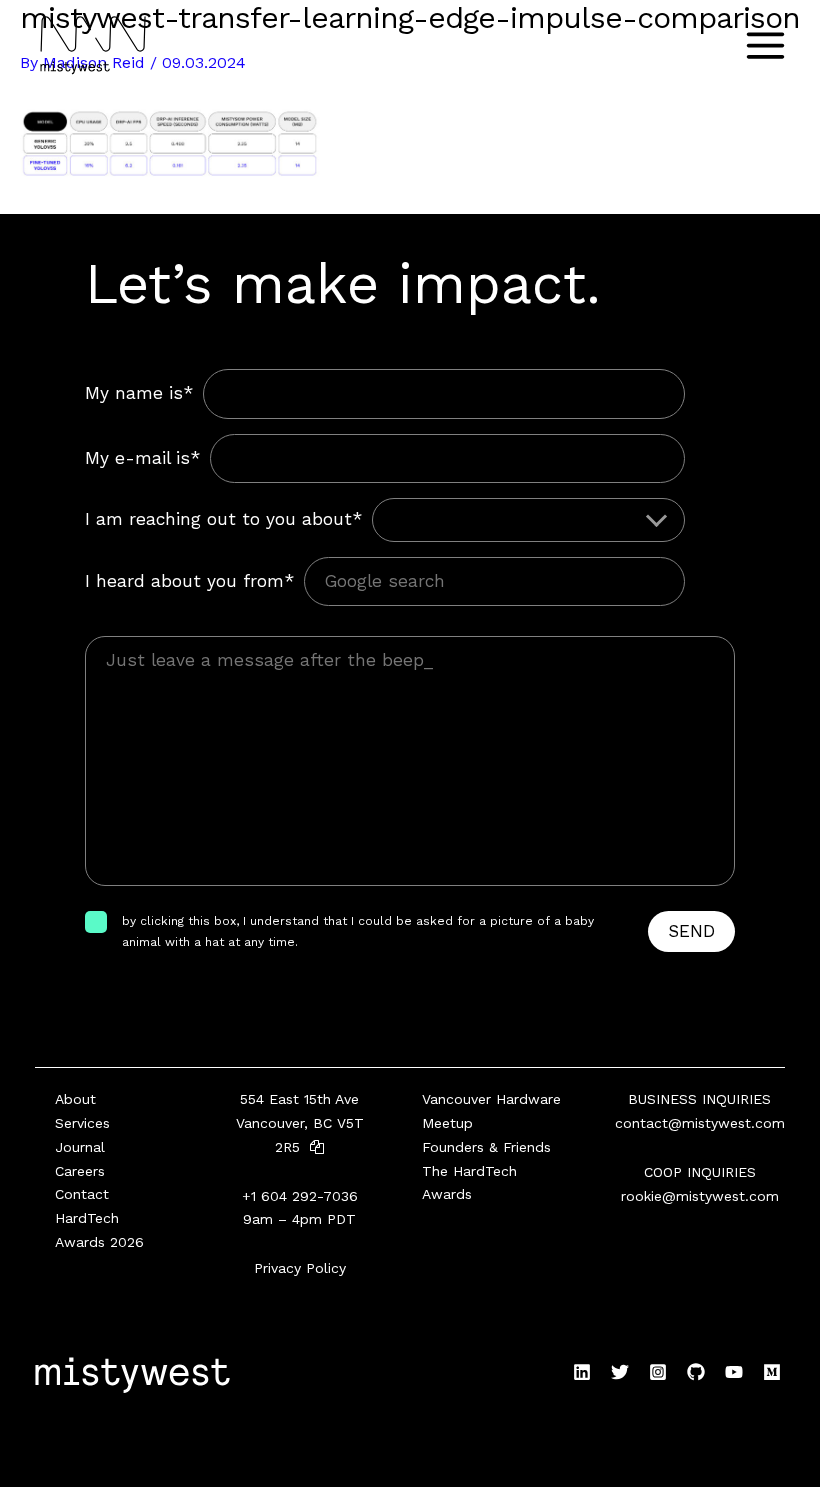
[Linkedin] (582, 1372)
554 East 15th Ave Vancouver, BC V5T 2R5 (300, 1123)
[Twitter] (620, 1372)
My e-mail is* (142, 458)
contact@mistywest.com (700, 1123)
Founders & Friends (486, 1147)
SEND (691, 931)
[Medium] (772, 1372)
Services (82, 1123)
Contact (82, 1194)
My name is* (139, 393)
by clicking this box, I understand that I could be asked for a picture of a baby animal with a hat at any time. (358, 931)
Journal (80, 1147)
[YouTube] (734, 1372)
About (75, 1099)
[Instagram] (658, 1372)
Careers (80, 1171)
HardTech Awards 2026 (99, 1230)
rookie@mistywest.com (700, 1196)
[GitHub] (696, 1372)
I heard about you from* (189, 581)
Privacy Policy (300, 1268)
